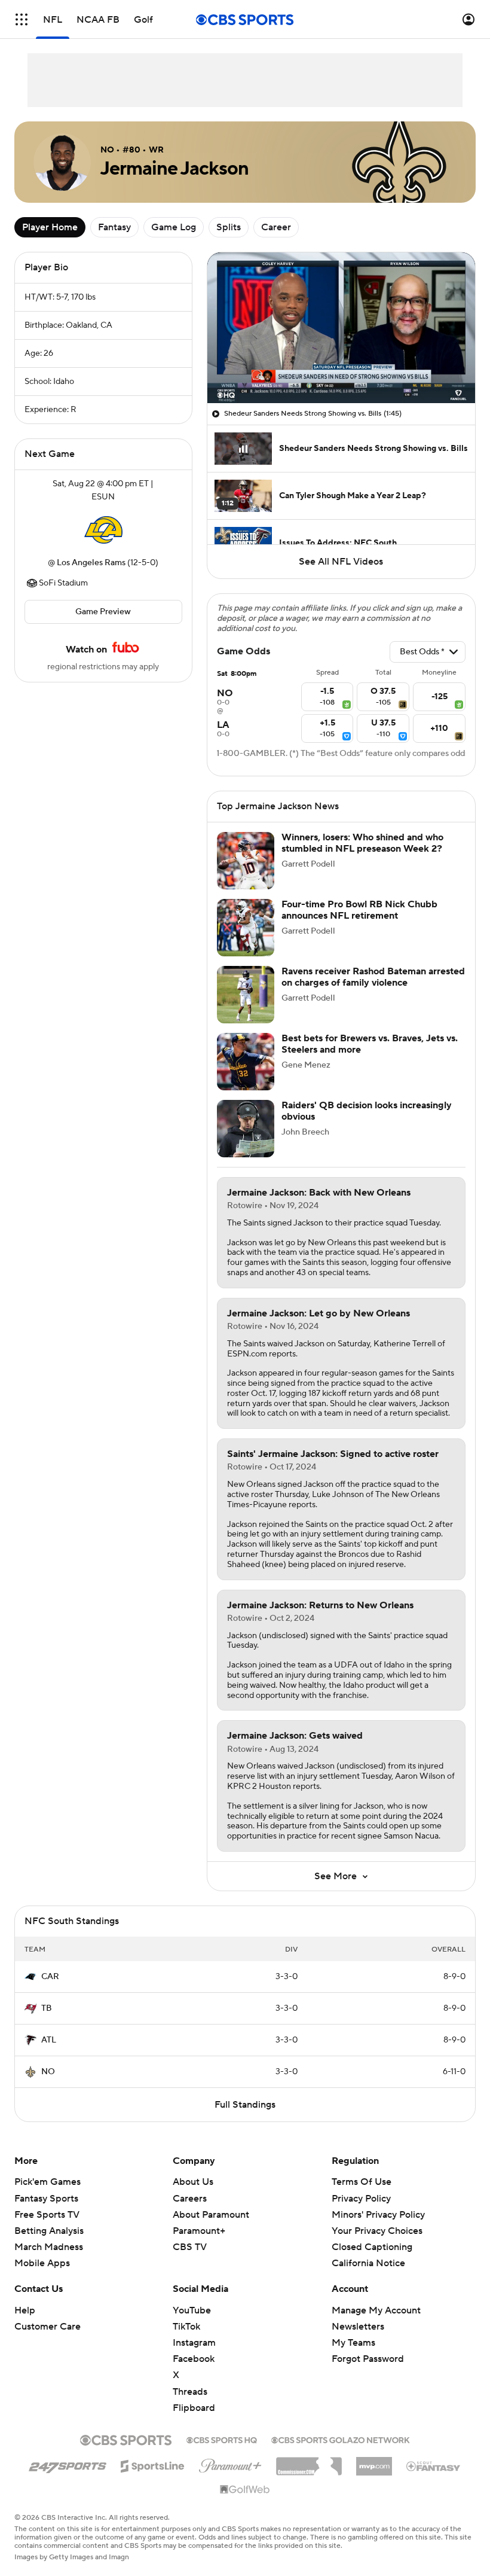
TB (47, 2008)
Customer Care (48, 2327)
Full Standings (245, 2105)
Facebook (194, 2359)
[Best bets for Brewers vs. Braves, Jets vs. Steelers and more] (246, 1062)
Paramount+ (199, 2231)
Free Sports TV (47, 2215)
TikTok (186, 2327)
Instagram (194, 2343)
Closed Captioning (372, 2247)
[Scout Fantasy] (434, 2465)
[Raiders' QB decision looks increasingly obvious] (246, 1129)
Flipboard (194, 2408)
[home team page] (103, 530)
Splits (229, 227)
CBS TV (190, 2247)
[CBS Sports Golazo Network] (341, 2439)
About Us (193, 2182)
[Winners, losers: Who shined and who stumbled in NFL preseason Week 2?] (246, 861)
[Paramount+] (230, 2464)
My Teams (353, 2343)
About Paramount (211, 2215)
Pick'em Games (48, 2182)
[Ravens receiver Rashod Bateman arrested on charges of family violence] (246, 995)
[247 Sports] (68, 2464)
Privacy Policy (361, 2199)
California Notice (368, 2263)
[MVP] (374, 2462)
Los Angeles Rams (91, 563)
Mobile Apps (42, 2263)
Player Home (50, 227)
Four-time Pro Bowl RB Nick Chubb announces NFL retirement (359, 910)
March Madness (49, 2247)
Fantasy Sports (46, 2199)
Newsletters (358, 2327)
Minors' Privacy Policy (378, 2215)
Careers (190, 2199)
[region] (341, 328)
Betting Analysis (49, 2231)
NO (48, 2072)
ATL (49, 2040)
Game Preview (103, 612)
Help (25, 2310)
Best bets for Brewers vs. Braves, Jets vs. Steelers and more (370, 1044)
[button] (22, 19)
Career (276, 227)
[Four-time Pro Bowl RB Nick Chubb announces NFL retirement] (246, 928)
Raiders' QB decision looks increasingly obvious (367, 1111)
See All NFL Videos (341, 562)
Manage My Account (376, 2310)
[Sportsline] (153, 2464)
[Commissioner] (309, 2462)
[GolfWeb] (245, 2490)
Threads (190, 2392)
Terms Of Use (362, 2182)
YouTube (192, 2310)
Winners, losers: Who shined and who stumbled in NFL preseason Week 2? (362, 843)
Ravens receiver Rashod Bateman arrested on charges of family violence (373, 977)
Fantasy (114, 227)
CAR (50, 1977)
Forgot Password (368, 2359)
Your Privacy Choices (377, 2231)
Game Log (174, 227)
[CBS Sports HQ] (222, 2439)
